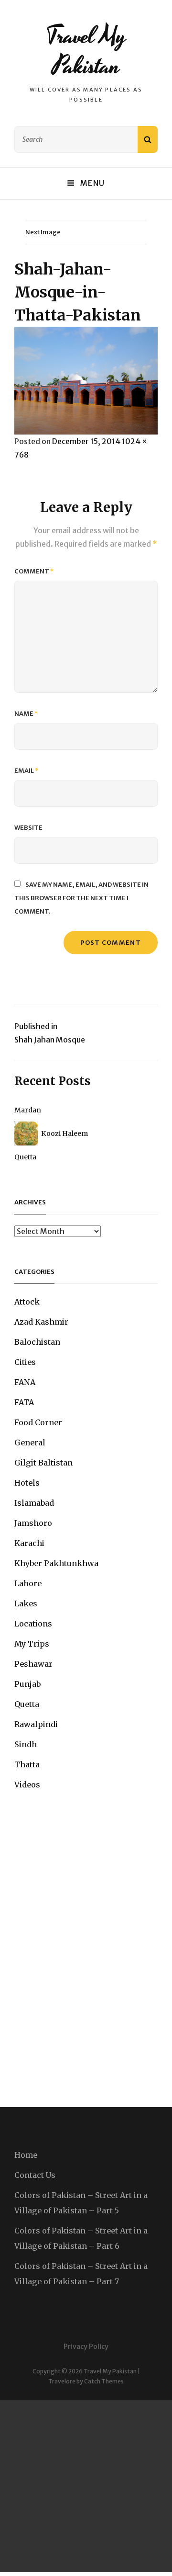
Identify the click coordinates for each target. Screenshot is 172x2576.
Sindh (26, 1744)
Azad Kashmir (41, 1322)
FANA (25, 1382)
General (30, 1443)
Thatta (27, 1764)
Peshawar (33, 1664)
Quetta (25, 1157)
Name (26, 714)
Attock (27, 1302)
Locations (33, 1624)
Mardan (28, 1110)
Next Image (43, 232)
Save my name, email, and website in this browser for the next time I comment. (81, 898)
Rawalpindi (36, 1724)
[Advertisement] (86, 2486)
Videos (27, 1785)
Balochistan (37, 1342)
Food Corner (38, 1422)
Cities (25, 1362)
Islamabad (34, 1503)
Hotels (27, 1483)
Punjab (27, 1684)
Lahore (28, 1583)
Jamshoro (33, 1523)
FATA (24, 1402)
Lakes (26, 1603)
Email (27, 771)
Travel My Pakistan (86, 51)
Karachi (29, 1543)
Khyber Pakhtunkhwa (56, 1563)
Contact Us (35, 2175)
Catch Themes (104, 2381)
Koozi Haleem (64, 1133)
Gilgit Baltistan (43, 1463)
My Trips (32, 1644)
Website (28, 828)
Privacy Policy (86, 2347)
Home (26, 2155)
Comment (34, 571)
